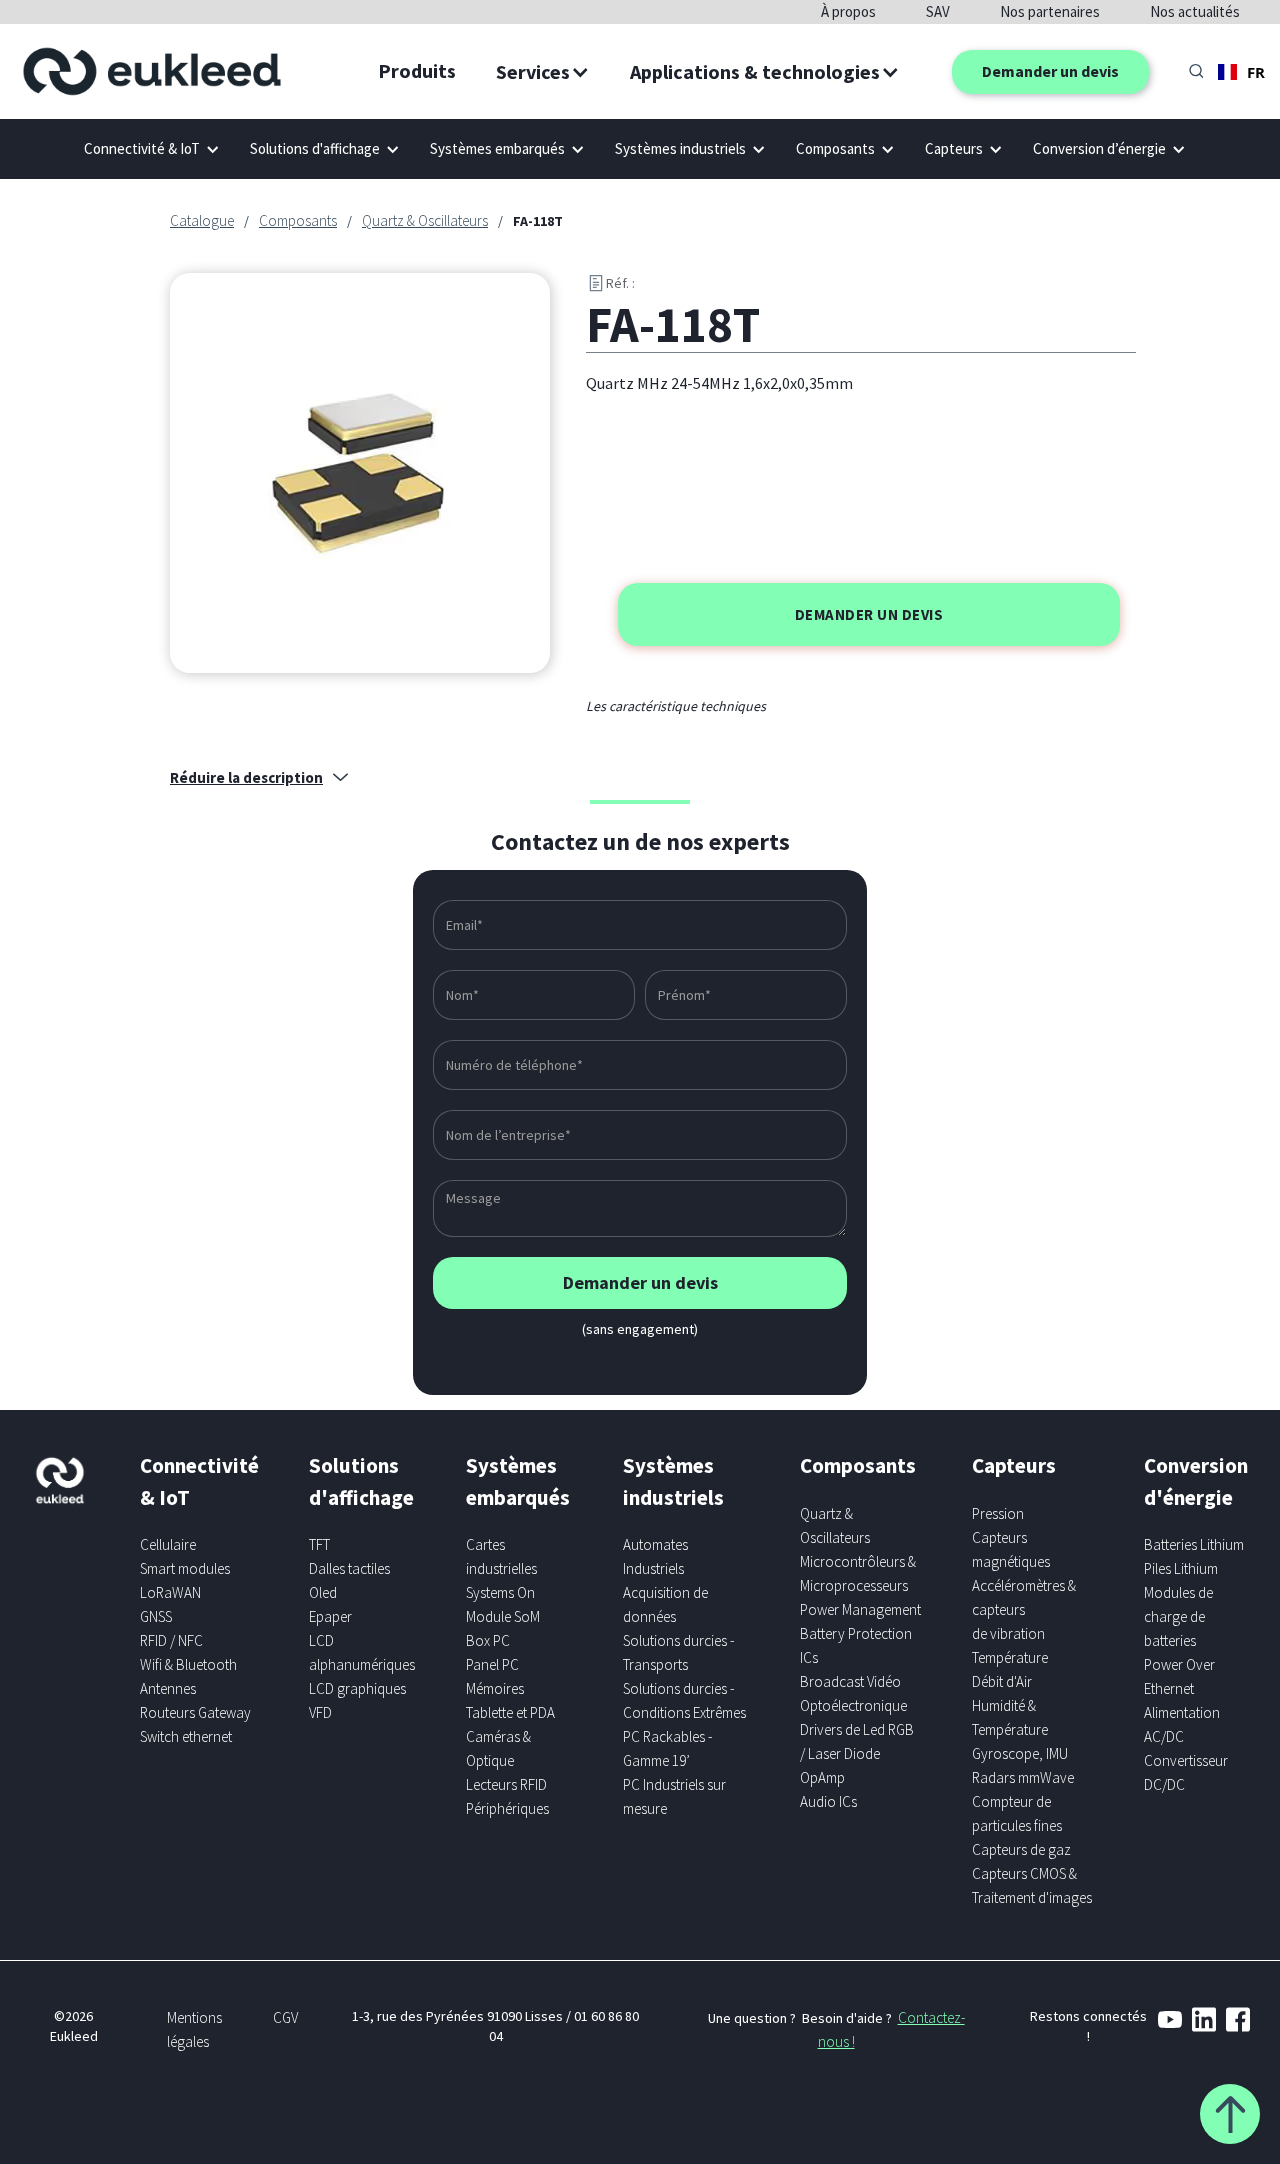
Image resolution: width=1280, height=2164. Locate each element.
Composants (298, 220)
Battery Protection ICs (856, 1645)
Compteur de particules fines (1017, 1813)
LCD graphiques (357, 1688)
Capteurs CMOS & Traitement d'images (1032, 1885)
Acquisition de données (665, 1604)
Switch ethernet (186, 1736)
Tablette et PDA (510, 1712)
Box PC (488, 1640)
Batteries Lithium (1194, 1544)
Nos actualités (1195, 11)
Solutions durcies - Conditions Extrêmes (684, 1700)
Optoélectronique (853, 1705)
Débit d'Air (1002, 1681)
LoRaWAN (170, 1592)
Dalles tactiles (349, 1568)
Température (1010, 1657)
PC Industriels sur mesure (674, 1796)
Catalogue (202, 220)
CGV (285, 2017)
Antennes (168, 1688)
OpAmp (822, 1777)
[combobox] (1241, 72)
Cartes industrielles (501, 1556)
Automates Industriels (655, 1556)
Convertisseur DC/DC (1186, 1772)
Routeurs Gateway (195, 1712)
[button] (543, 72)
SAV (938, 11)
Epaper (330, 1616)
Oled (323, 1592)
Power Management (860, 1609)
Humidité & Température (1010, 1717)
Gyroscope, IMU (1020, 1753)
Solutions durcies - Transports (678, 1652)
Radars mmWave (1023, 1777)
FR (1256, 72)
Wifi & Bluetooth (188, 1664)
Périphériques (507, 1808)
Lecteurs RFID (506, 1784)
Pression (998, 1513)
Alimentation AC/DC (1182, 1724)
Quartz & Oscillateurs (425, 220)
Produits (417, 70)
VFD (320, 1712)
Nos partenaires (1050, 11)
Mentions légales (194, 2029)
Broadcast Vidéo (850, 1681)
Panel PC (492, 1664)
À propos (848, 11)
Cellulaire (168, 1544)
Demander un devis (1050, 71)
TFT (319, 1544)
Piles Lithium (1181, 1568)
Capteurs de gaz (1021, 1849)
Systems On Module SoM (503, 1604)
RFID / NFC (171, 1640)
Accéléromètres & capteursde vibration (1024, 1609)
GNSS (156, 1616)
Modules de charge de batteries (1178, 1616)
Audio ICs (828, 1801)
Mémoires (495, 1688)
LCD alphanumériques (362, 1652)
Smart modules (185, 1568)
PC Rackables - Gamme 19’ (667, 1748)
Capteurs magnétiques (1011, 1549)
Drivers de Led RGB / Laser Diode (857, 1741)
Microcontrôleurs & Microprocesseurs (858, 1573)
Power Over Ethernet (1179, 1676)
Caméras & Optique (498, 1748)
